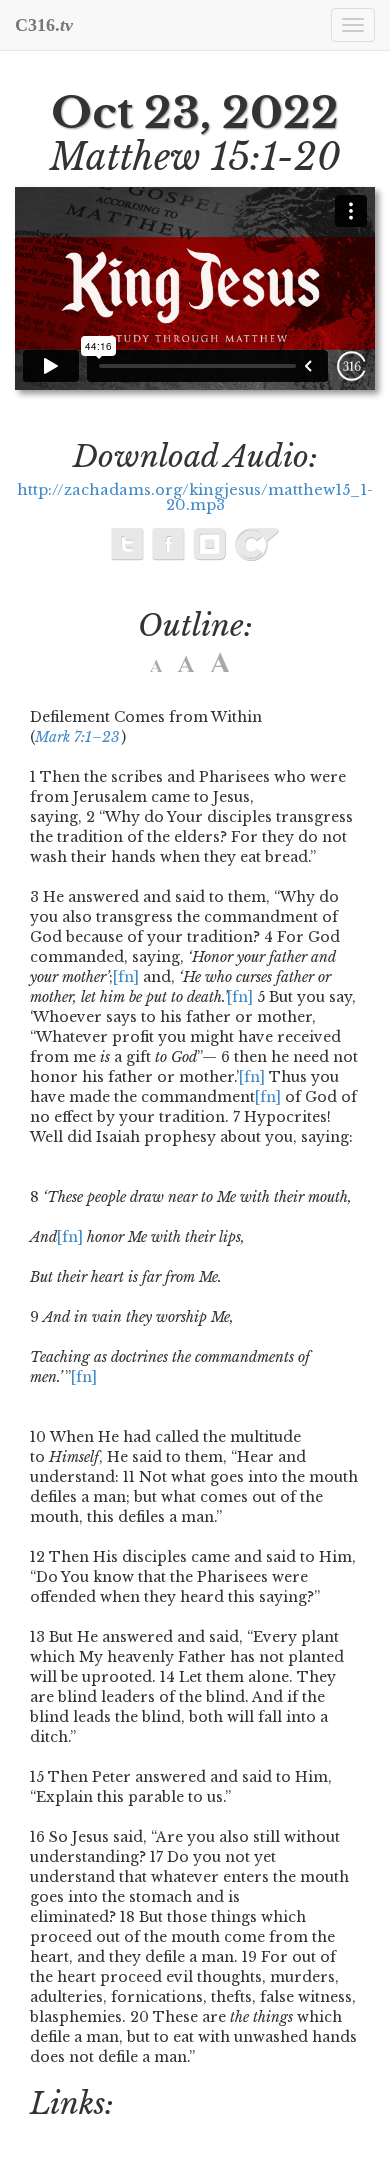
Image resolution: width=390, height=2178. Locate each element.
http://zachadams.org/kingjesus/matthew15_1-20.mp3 (195, 498)
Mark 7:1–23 (77, 737)
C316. (44, 25)
